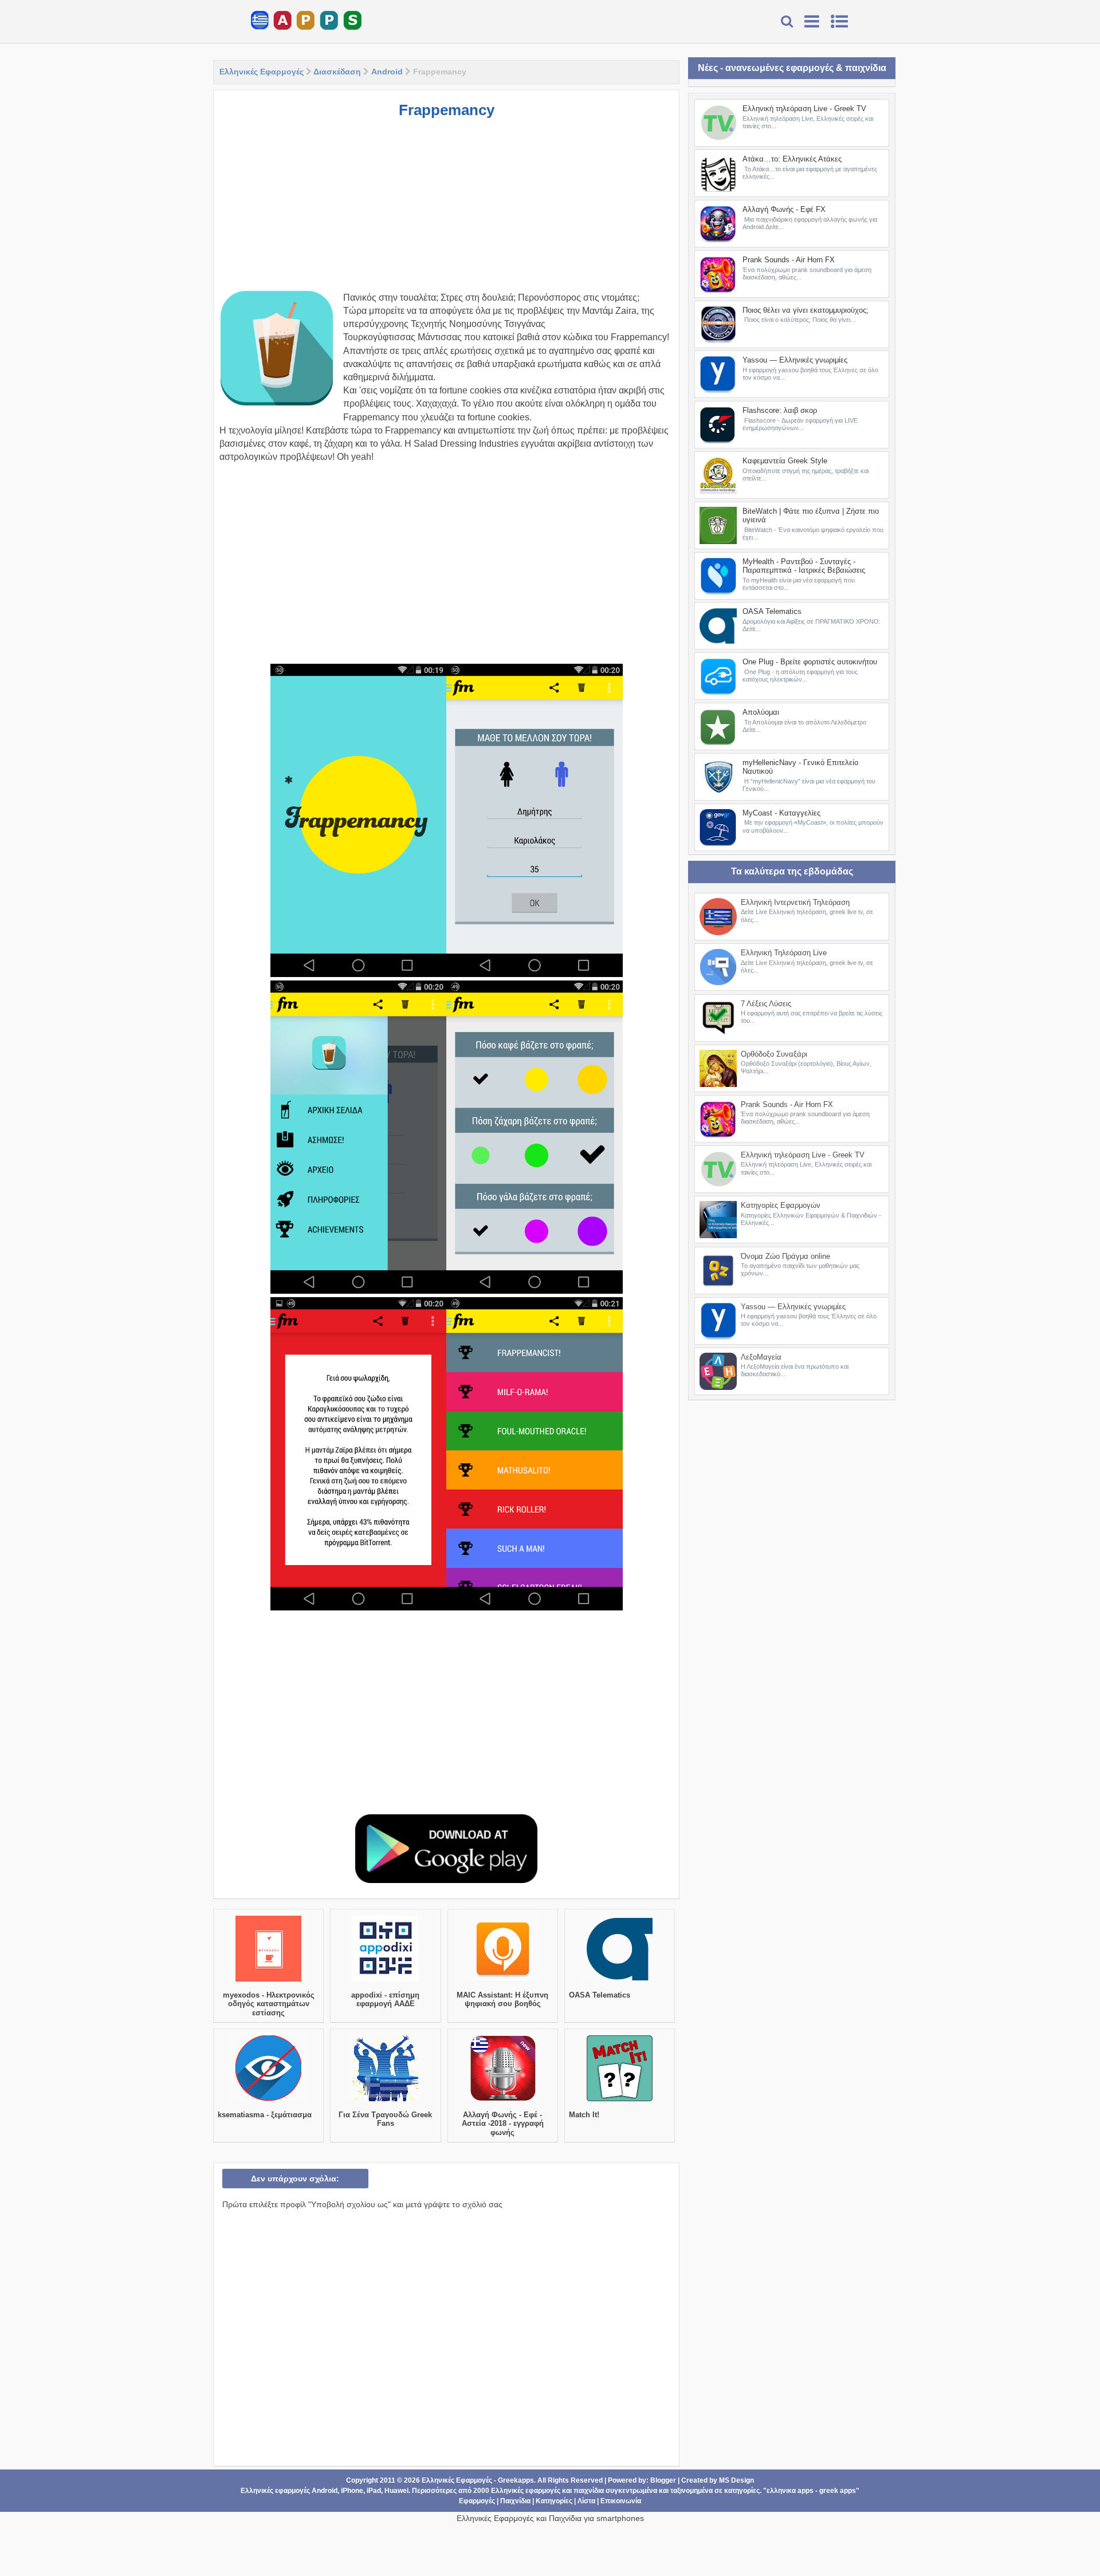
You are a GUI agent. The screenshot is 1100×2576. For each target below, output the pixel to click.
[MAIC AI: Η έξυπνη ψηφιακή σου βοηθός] (503, 1982)
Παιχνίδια (515, 2501)
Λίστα (586, 2501)
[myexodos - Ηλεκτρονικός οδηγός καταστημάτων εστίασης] (268, 1982)
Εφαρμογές (477, 2501)
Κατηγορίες (554, 2501)
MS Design (736, 2480)
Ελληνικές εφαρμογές (526, 2491)
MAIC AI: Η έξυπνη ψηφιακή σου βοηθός (502, 2000)
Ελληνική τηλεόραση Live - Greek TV (804, 109)
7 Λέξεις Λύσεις (766, 1004)
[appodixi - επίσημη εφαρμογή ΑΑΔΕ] (385, 1982)
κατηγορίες (742, 2491)
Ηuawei (396, 2491)
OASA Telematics (600, 1995)
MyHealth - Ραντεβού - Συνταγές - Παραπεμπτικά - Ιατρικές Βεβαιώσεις (804, 566)
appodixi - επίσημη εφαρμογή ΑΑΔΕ (385, 2000)
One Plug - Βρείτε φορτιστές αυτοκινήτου (810, 662)
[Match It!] (620, 2101)
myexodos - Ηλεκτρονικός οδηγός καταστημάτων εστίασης (269, 2004)
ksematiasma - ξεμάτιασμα (265, 2115)
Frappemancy (447, 110)
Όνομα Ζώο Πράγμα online (785, 1256)
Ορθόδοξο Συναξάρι (774, 1054)
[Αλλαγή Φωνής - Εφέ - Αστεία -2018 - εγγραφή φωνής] (503, 2101)
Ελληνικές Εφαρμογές (262, 72)
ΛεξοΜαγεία (761, 1357)
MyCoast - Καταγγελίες (781, 813)
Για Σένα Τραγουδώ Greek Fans (385, 2119)
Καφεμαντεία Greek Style (785, 461)
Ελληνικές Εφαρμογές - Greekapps (478, 2480)
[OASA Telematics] (620, 1982)
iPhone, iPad (361, 2491)
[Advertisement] (446, 211)
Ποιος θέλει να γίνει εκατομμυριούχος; (806, 310)
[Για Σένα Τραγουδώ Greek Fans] (385, 2101)
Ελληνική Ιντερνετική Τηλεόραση (795, 902)
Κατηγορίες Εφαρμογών (781, 1205)
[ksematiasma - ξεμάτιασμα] (268, 2101)
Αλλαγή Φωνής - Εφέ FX (784, 209)
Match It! (584, 2115)
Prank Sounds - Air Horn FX (789, 260)
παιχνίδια (589, 2491)
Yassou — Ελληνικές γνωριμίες (795, 360)
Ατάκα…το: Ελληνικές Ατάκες (792, 159)
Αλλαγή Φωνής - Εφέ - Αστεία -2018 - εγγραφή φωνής (503, 2124)
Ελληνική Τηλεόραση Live (784, 953)
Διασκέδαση (337, 72)
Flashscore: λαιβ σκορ (780, 410)
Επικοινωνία (621, 2501)
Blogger (663, 2480)
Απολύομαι (761, 712)
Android (387, 72)
